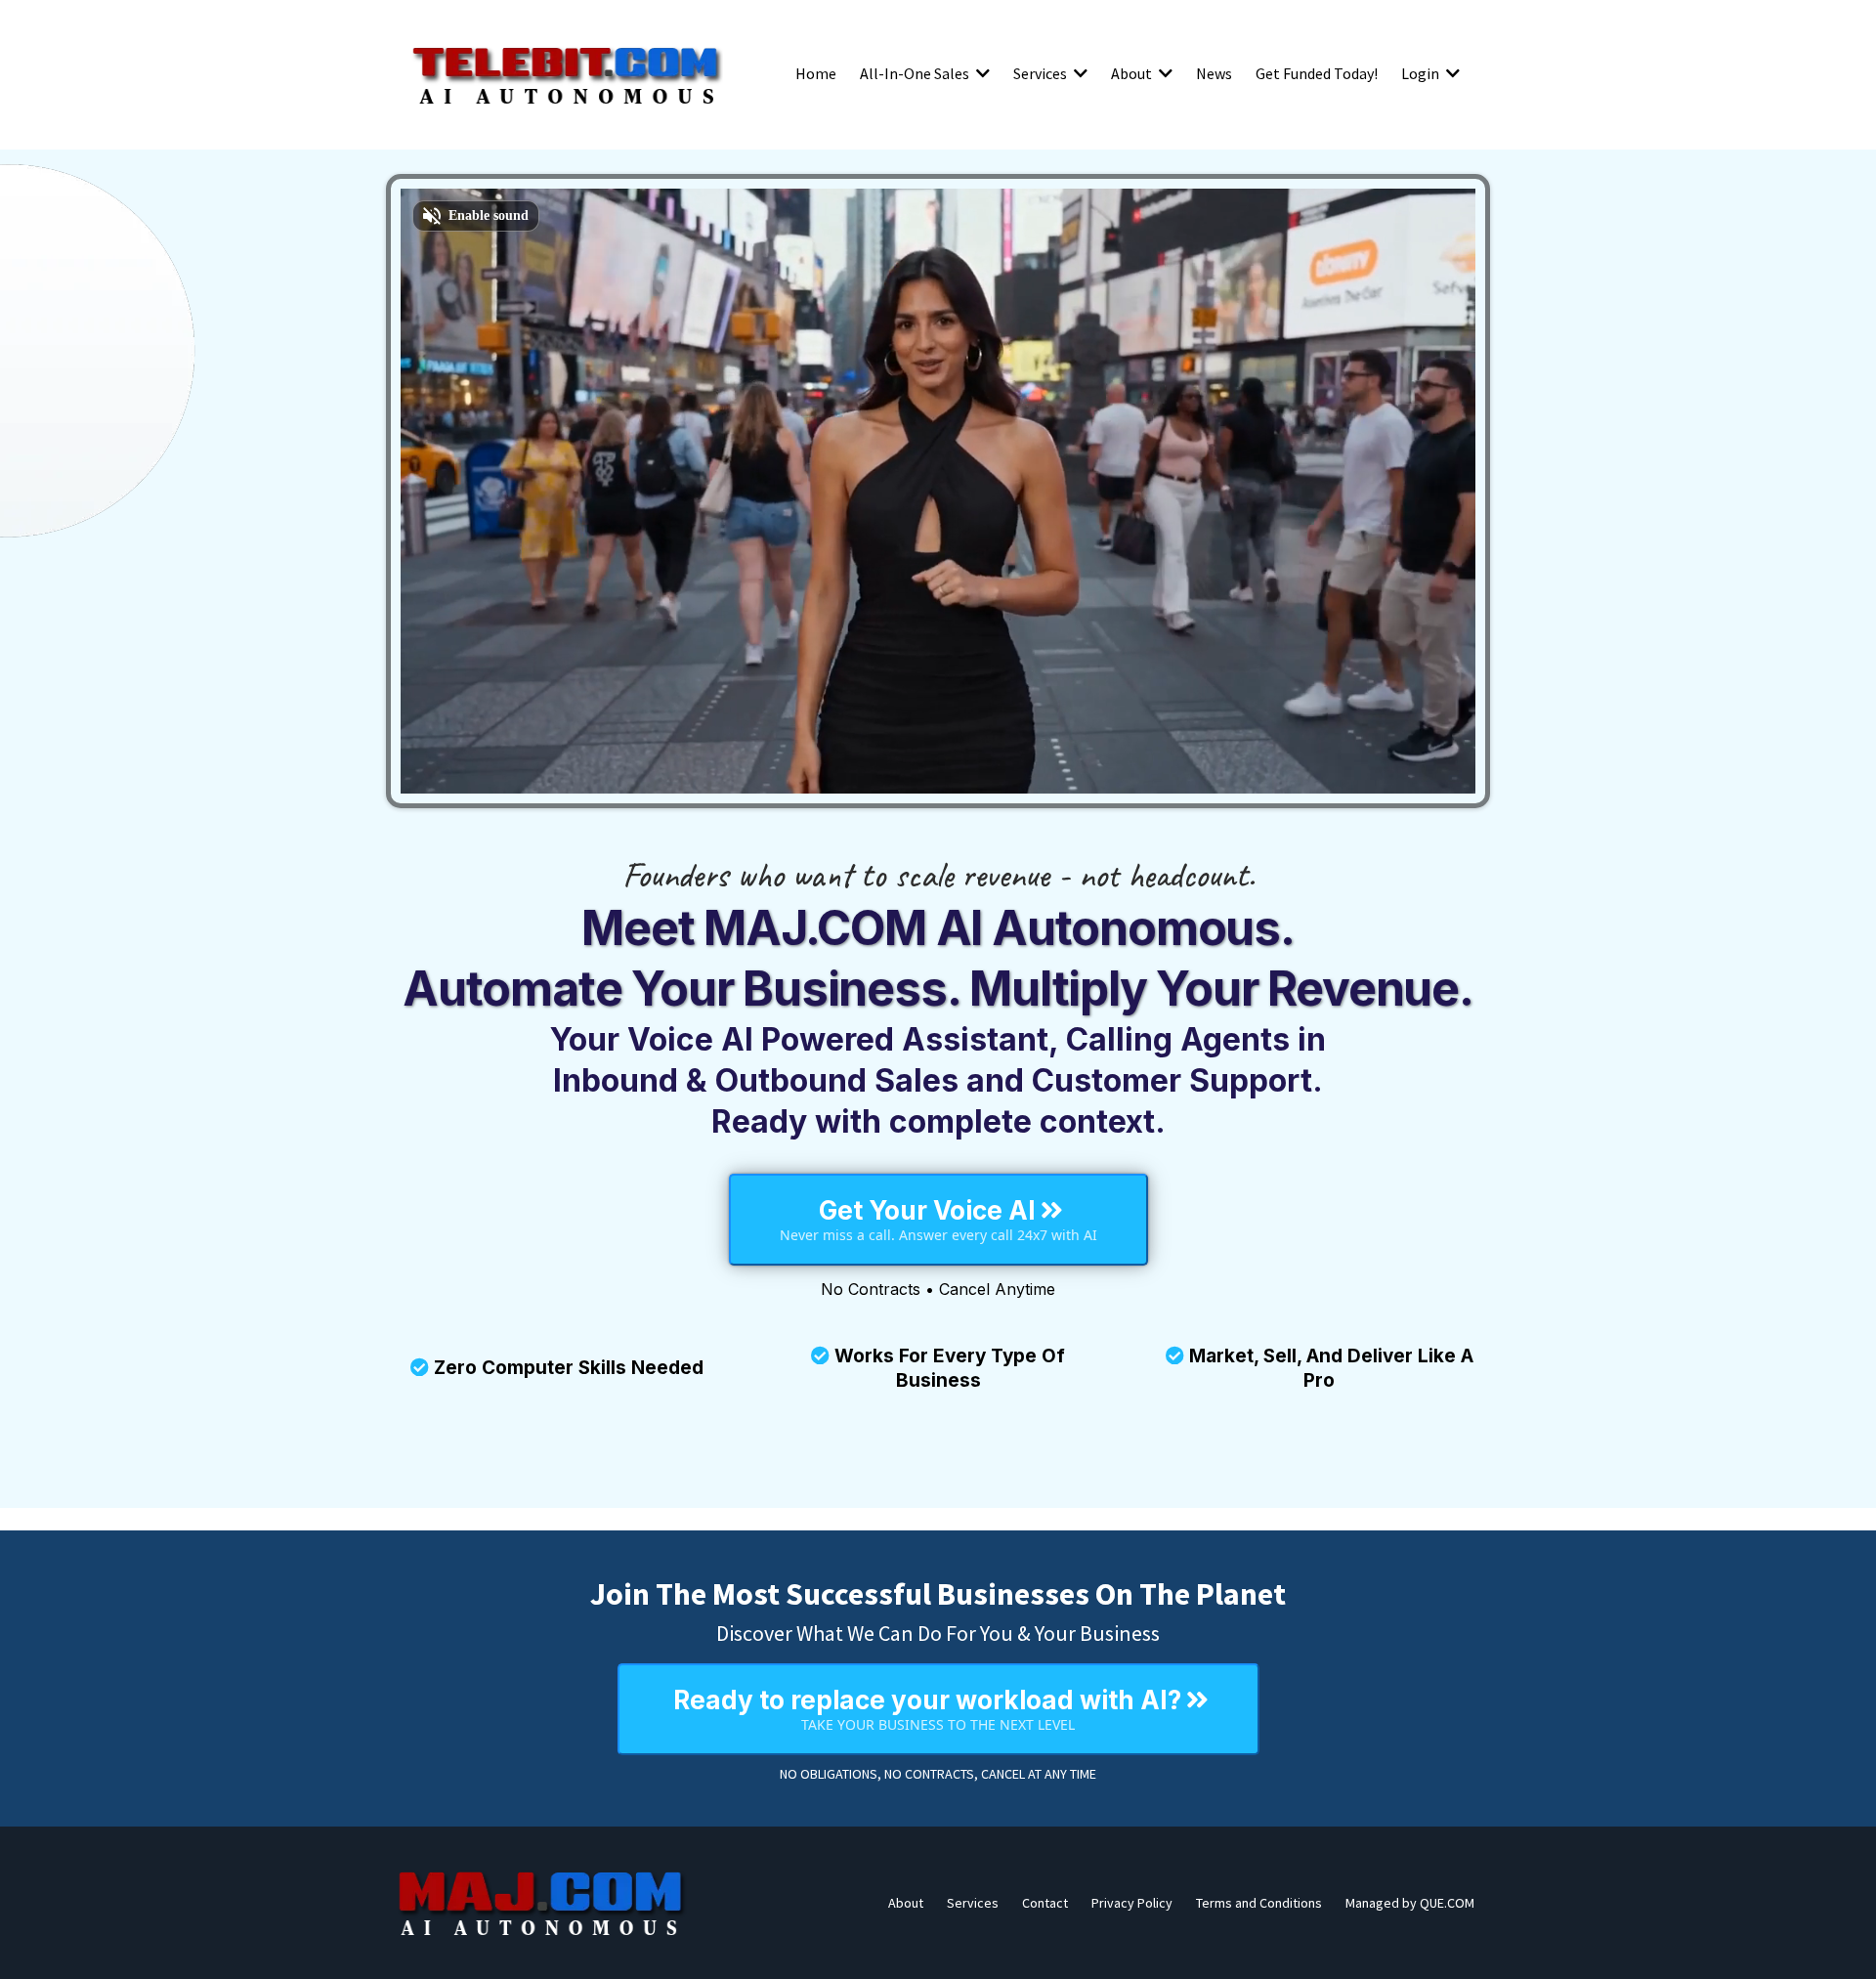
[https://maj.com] (542, 1903)
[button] (981, 73)
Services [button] (1042, 73)
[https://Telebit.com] (567, 73)
